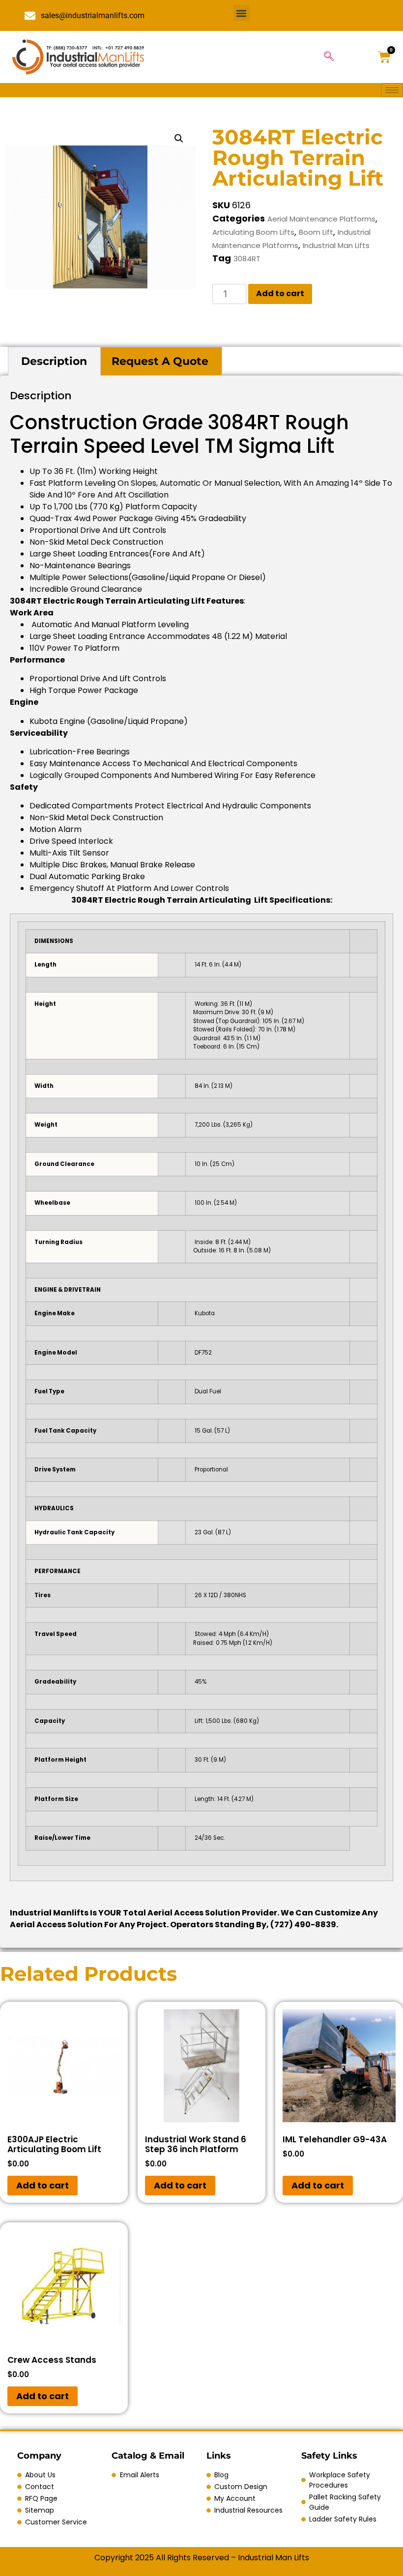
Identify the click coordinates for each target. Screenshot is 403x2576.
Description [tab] (54, 361)
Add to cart (280, 293)
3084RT (247, 259)
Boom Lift (316, 232)
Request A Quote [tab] (160, 361)
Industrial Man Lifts (336, 245)
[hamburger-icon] (392, 90)
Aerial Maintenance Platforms (321, 219)
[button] (242, 13)
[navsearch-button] (329, 57)
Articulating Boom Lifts (253, 232)
